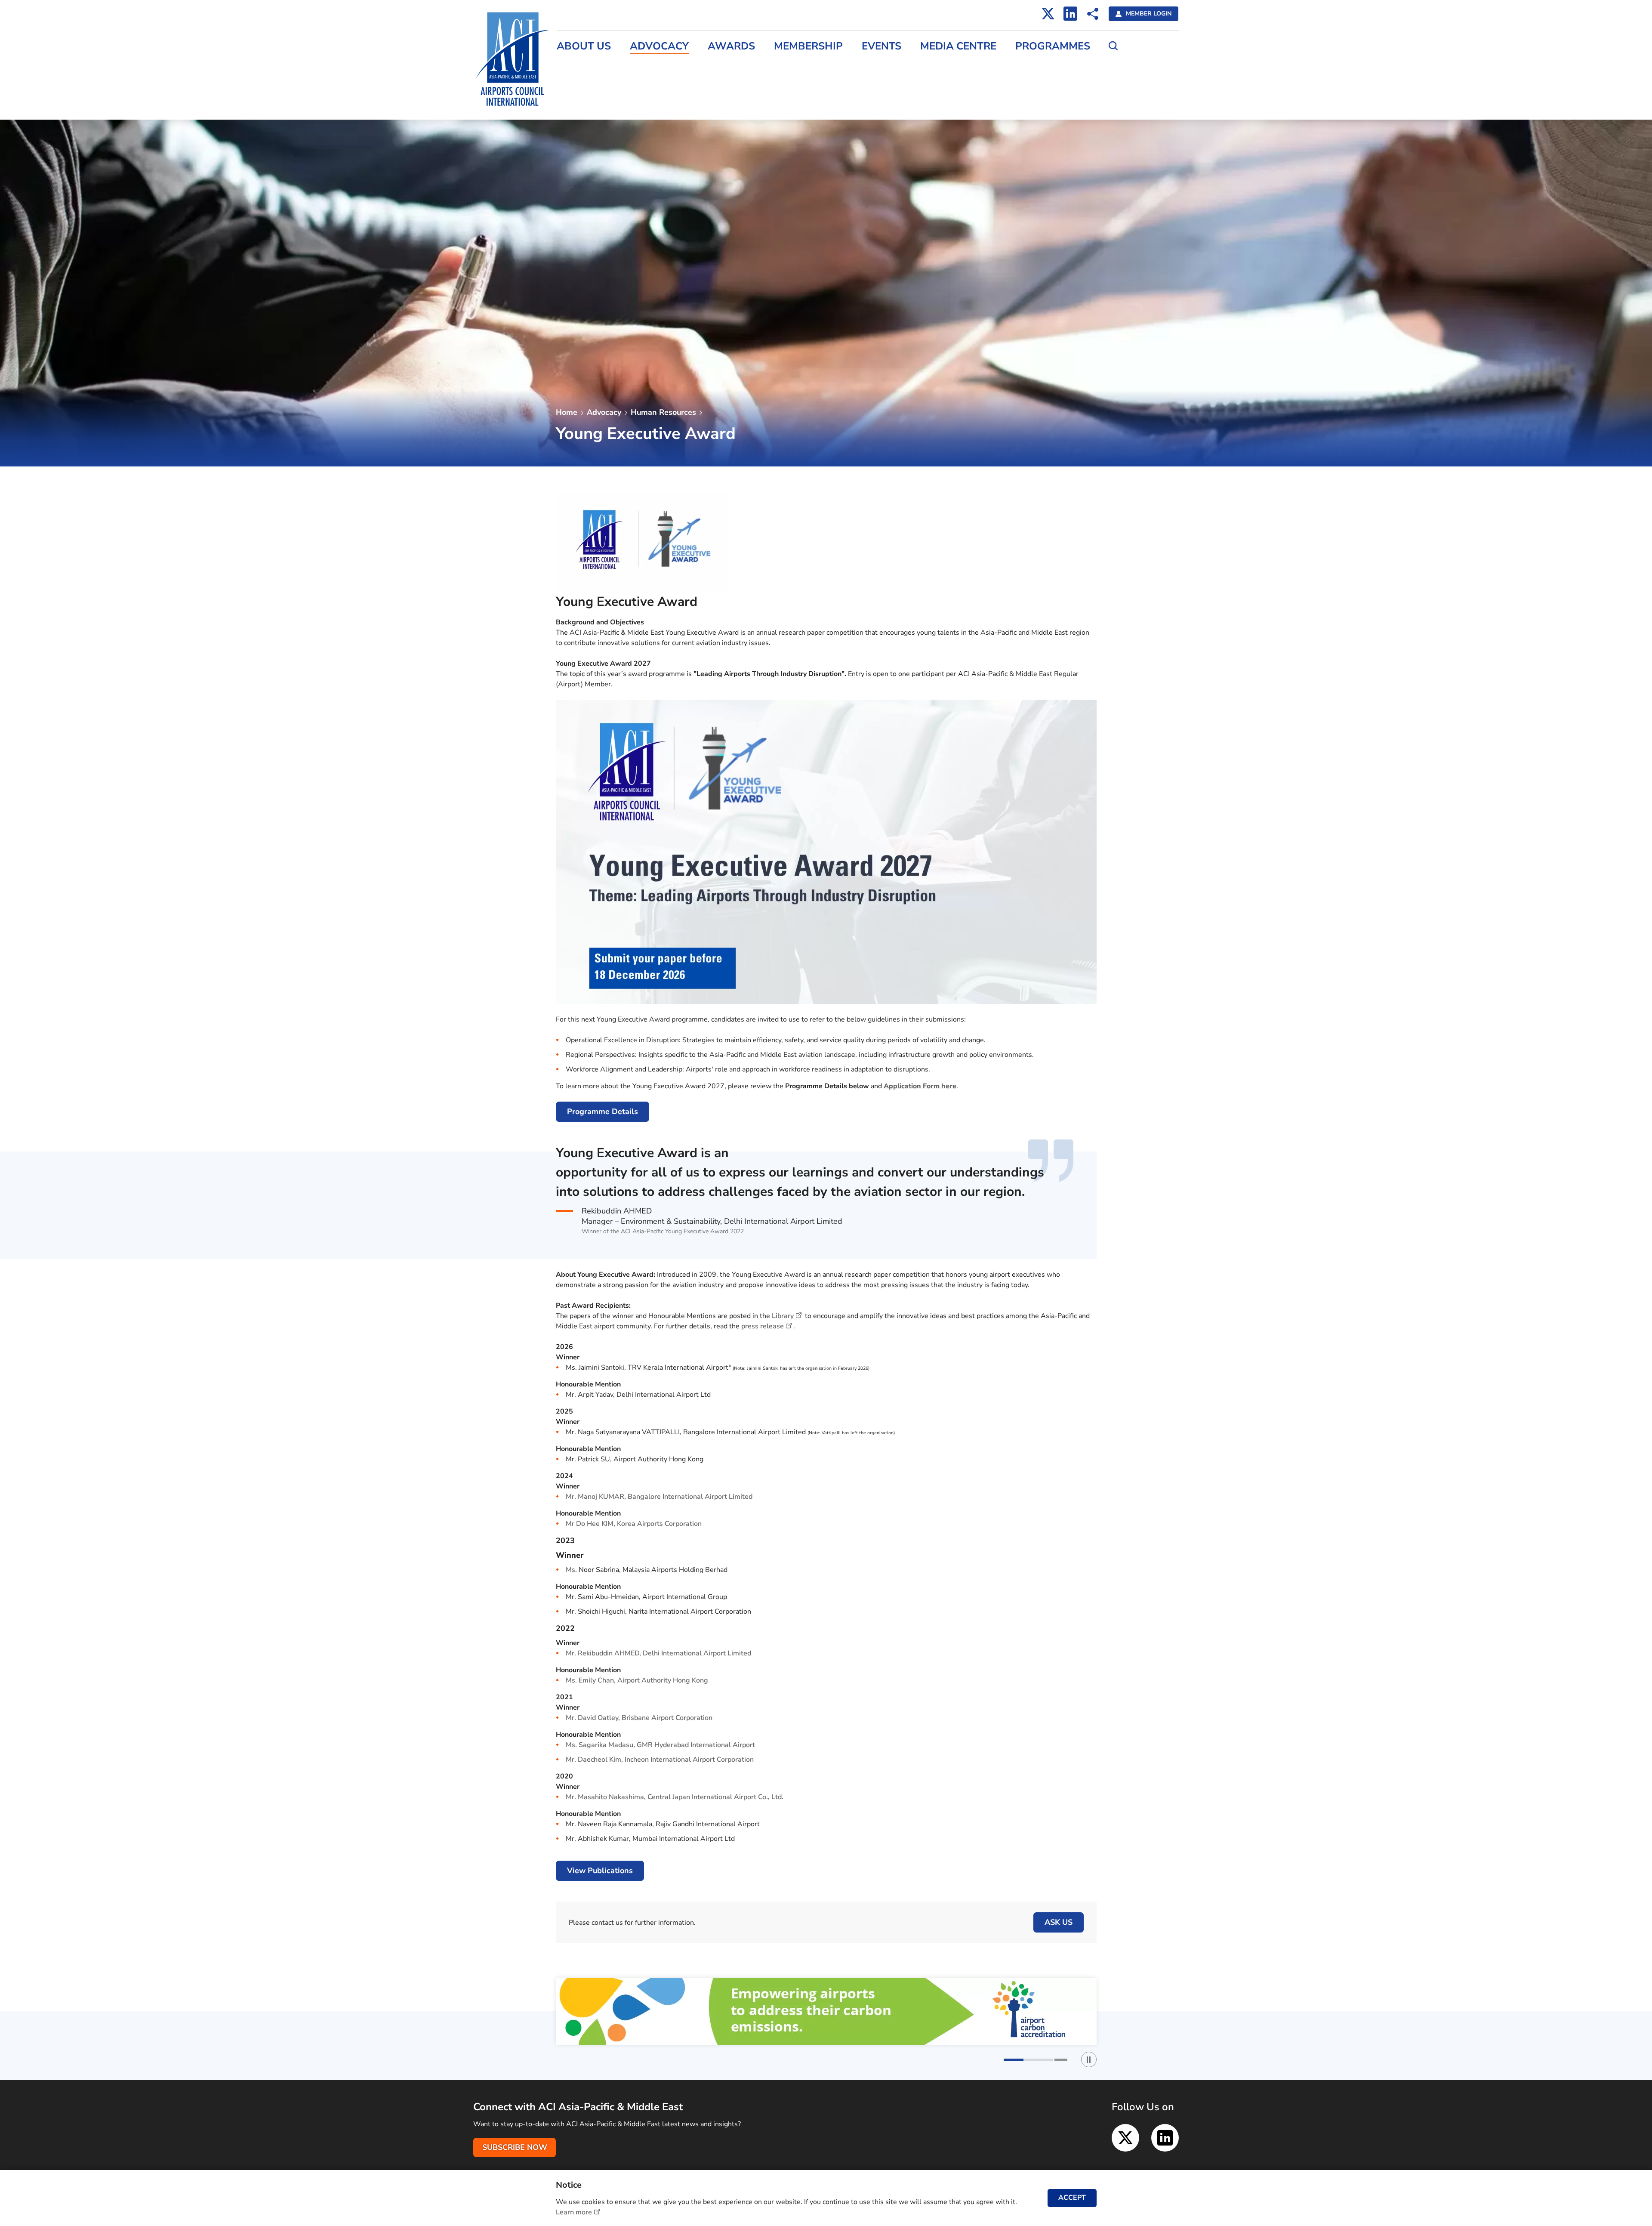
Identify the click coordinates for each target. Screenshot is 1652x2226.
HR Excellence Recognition (1113, 81)
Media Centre (958, 46)
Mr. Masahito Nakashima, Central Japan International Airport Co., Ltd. (675, 1797)
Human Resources (663, 412)
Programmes (1053, 46)
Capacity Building (1098, 100)
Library (783, 1316)
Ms (570, 1570)
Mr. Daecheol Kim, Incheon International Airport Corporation (661, 1760)
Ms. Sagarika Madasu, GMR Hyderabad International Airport (661, 1745)
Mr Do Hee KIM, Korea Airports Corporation (634, 1524)
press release (763, 1326)
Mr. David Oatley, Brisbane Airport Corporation (639, 1718)
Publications (1090, 118)
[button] (1010, 2060)
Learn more (574, 2212)
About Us (584, 46)
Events (881, 46)
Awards (731, 46)
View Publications (600, 1871)
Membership (808, 46)
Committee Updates (1103, 44)
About (1081, 26)
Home (567, 412)
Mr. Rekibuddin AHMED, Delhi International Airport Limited (658, 1653)
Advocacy (659, 46)
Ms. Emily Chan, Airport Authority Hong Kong (637, 1680)
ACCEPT (1072, 2198)
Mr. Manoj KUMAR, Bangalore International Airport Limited (660, 1497)
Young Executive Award (1108, 63)
